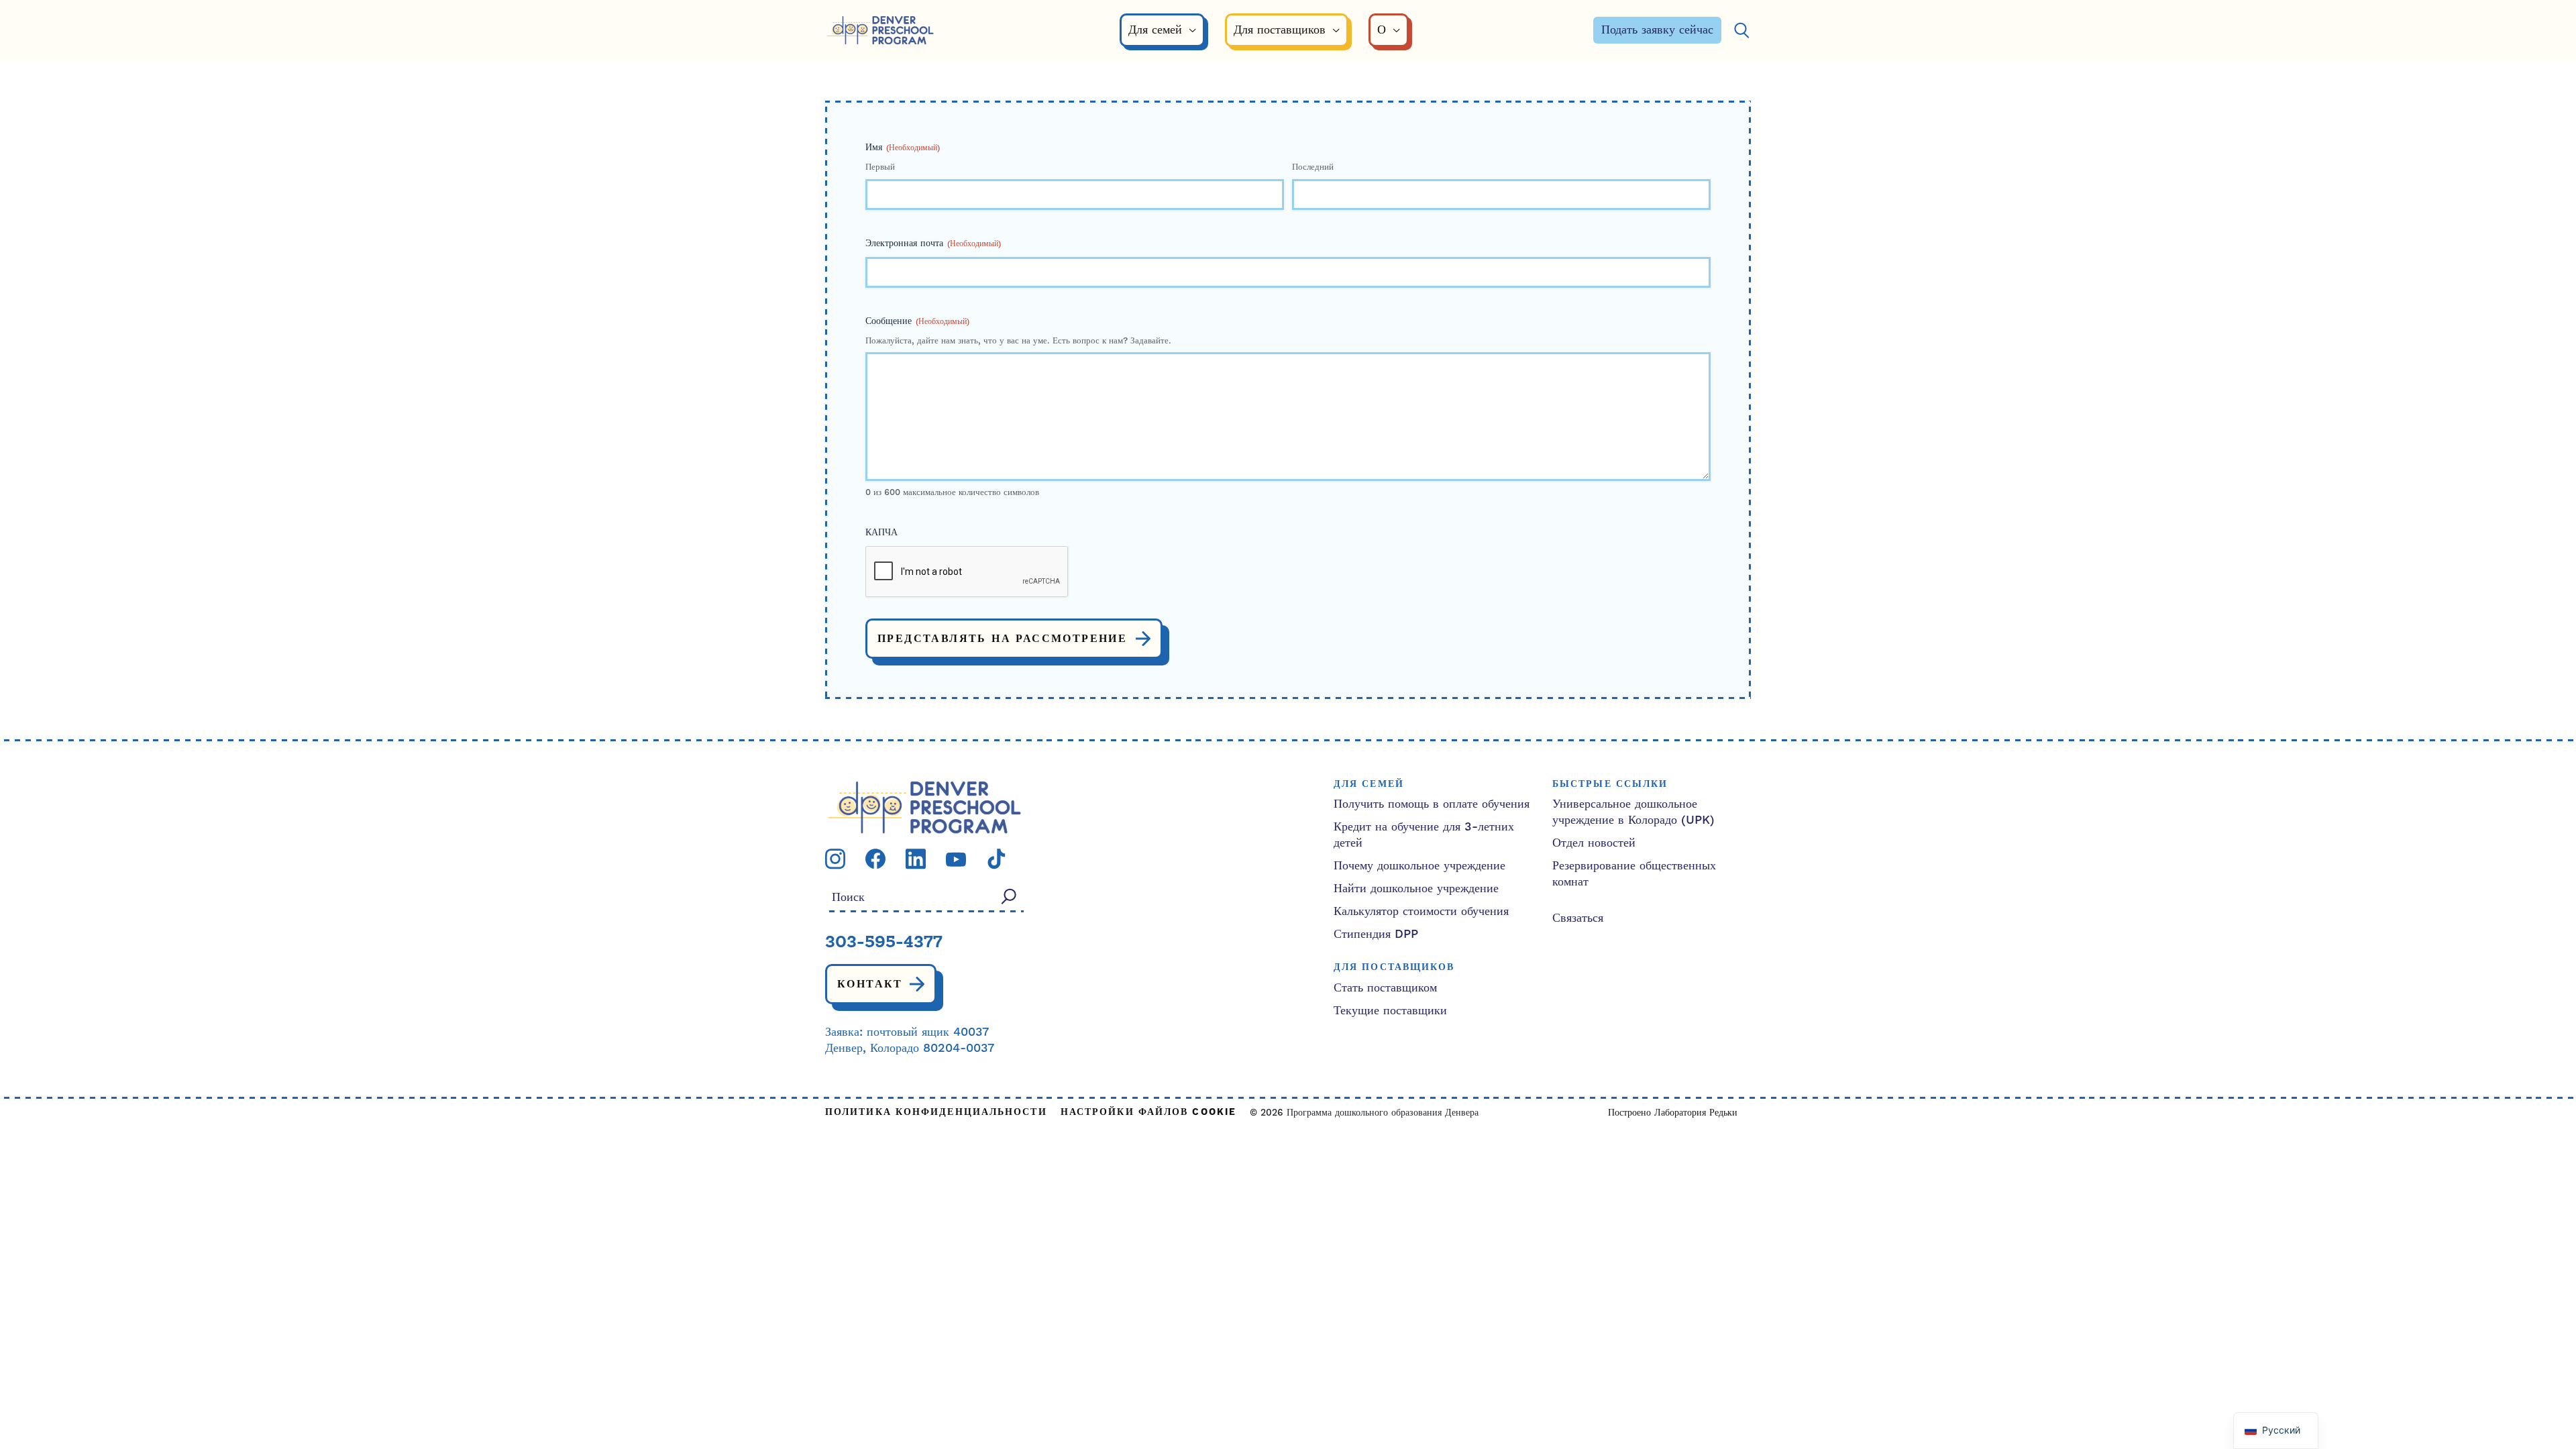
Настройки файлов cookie (1148, 1113)
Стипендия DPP (1376, 934)
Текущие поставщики (1390, 1011)
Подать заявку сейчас (1657, 30)
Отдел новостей (1594, 843)
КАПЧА (881, 533)
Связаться (1578, 918)
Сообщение (917, 321)
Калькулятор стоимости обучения (1421, 911)
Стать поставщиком (1385, 988)
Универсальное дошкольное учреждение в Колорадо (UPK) (1633, 812)
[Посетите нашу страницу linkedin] (916, 858)
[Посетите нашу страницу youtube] (956, 858)
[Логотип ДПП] (924, 807)
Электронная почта (933, 244)
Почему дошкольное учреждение (1419, 866)
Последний (1313, 167)
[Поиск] (1741, 31)
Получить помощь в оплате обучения (1432, 804)
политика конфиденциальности (936, 1113)
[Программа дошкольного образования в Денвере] (880, 31)
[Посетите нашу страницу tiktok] (996, 858)
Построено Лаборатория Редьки (1673, 1113)
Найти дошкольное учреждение (1416, 889)
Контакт (870, 984)
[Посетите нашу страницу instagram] (835, 858)
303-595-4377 (884, 943)
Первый (880, 167)
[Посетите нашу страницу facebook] (875, 858)
